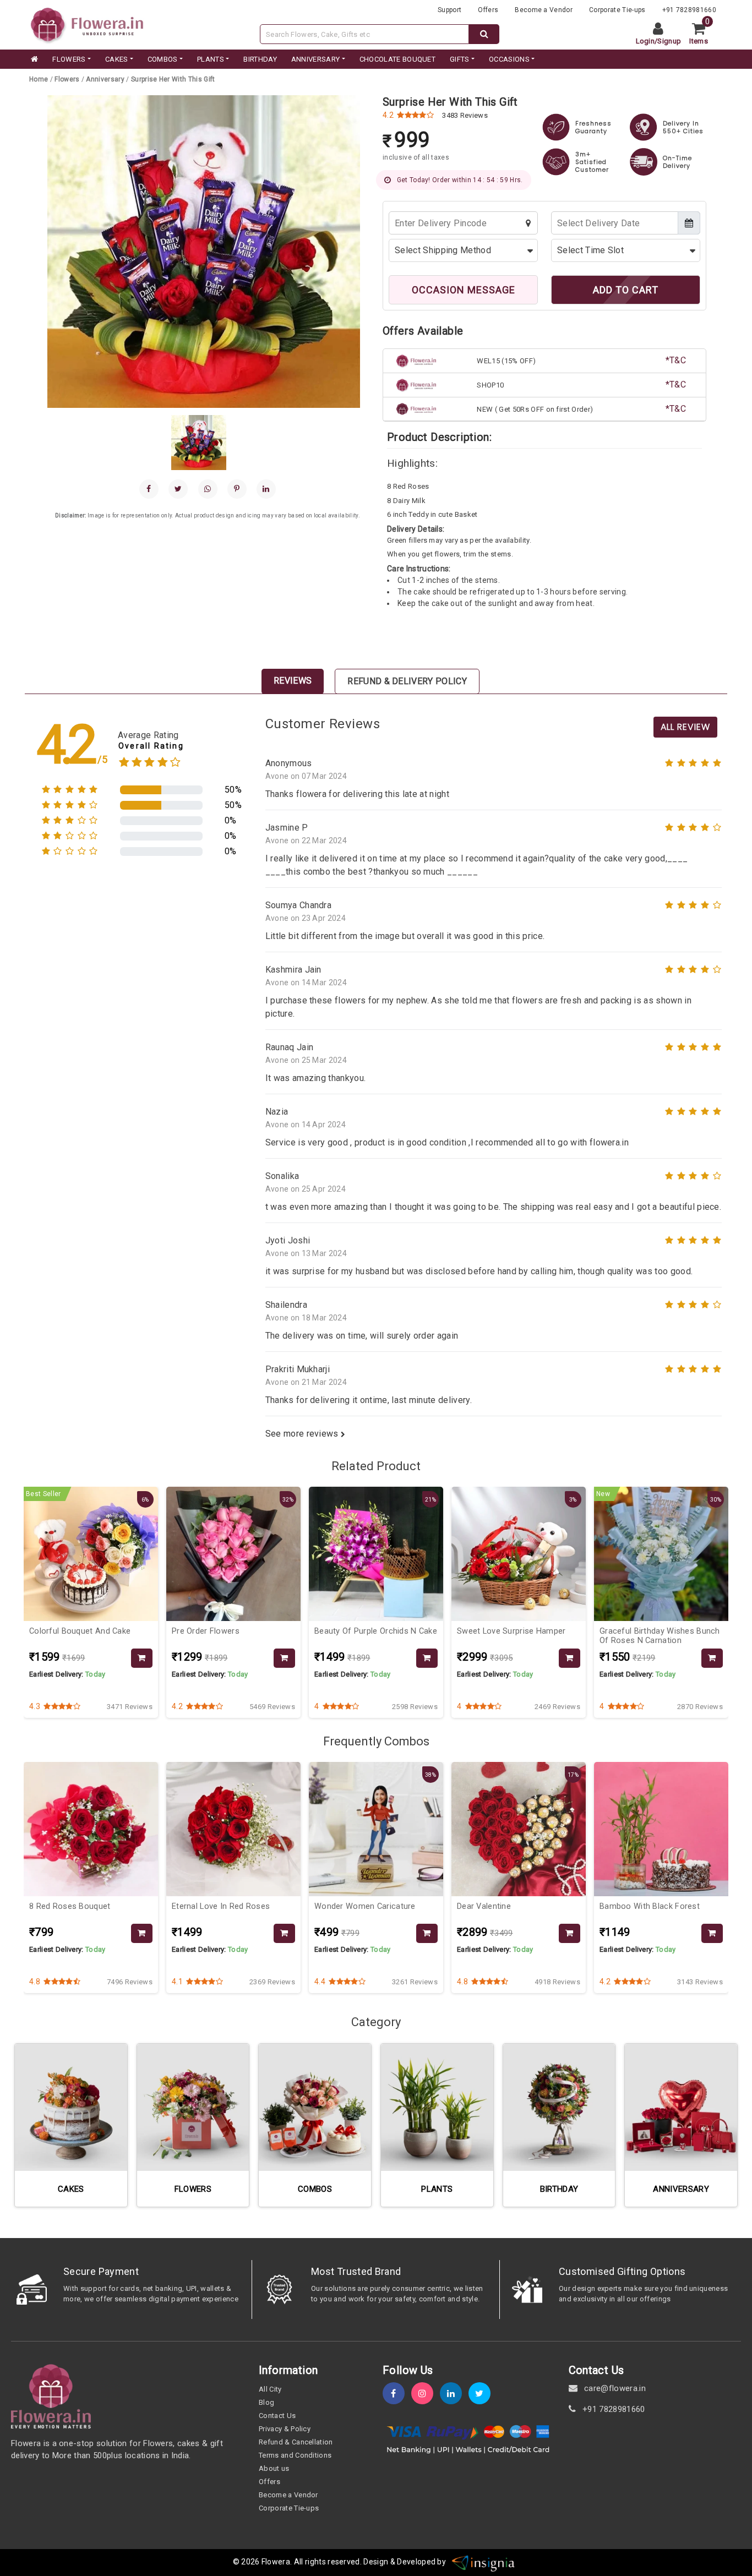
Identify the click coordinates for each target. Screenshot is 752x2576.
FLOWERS (69, 59)
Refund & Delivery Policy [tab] (407, 681)
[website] (87, 24)
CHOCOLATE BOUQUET (397, 59)
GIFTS (460, 59)
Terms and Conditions (295, 2455)
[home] (34, 59)
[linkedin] (266, 489)
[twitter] (483, 2394)
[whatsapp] (208, 489)
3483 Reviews (465, 115)
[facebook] (149, 489)
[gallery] (199, 443)
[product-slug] (142, 1658)
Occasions (509, 59)
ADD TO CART (626, 290)
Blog (266, 2402)
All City (270, 2389)
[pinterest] (237, 489)
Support (449, 10)
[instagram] (426, 2394)
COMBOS (163, 59)
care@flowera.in (614, 2388)
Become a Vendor (544, 10)
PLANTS (211, 59)
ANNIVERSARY (316, 59)
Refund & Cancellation (296, 2442)
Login (645, 41)
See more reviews (303, 1434)
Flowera (276, 2562)
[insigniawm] (483, 2562)
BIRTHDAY (260, 59)
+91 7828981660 (689, 10)
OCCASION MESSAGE (464, 290)
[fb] (397, 2394)
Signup (669, 41)
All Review (685, 727)
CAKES (117, 59)
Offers (488, 10)
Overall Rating (151, 746)
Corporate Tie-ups (617, 10)
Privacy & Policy (285, 2429)
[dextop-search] (484, 34)
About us (274, 2468)
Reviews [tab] (293, 681)
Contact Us (277, 2416)
